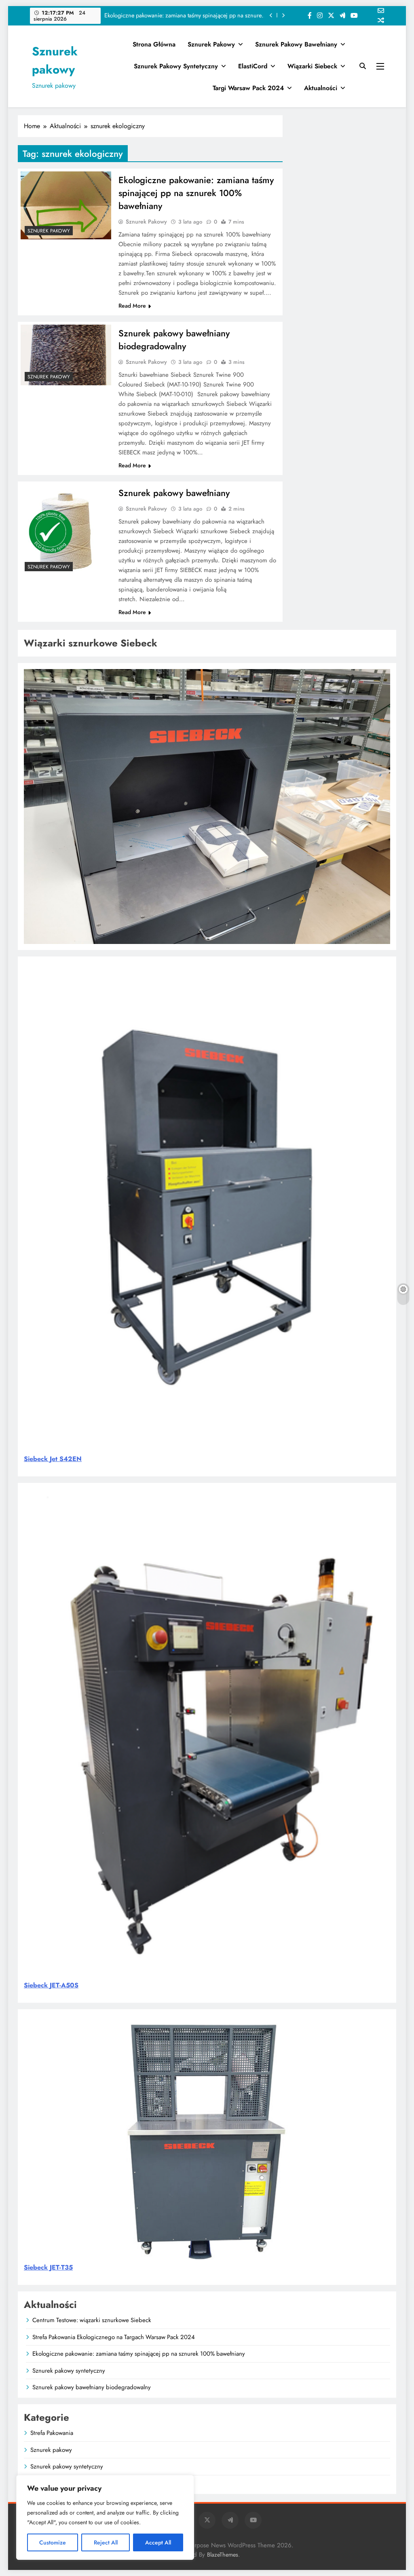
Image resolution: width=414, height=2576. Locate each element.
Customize (53, 2542)
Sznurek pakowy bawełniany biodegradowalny (174, 340)
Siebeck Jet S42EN (53, 1459)
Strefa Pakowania (52, 2433)
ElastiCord (253, 66)
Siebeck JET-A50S (51, 1985)
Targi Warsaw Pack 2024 (248, 88)
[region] (105, 2517)
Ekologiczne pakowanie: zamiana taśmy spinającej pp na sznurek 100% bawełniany (196, 193)
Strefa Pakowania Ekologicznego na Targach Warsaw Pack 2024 (114, 2337)
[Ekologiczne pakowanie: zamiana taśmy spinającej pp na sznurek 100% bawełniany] (66, 205)
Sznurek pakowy (211, 44)
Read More (132, 306)
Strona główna (154, 44)
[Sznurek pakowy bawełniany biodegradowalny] (66, 355)
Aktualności (321, 88)
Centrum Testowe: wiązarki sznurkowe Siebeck (92, 2320)
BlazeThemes (223, 2555)
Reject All (106, 2542)
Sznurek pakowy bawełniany (296, 44)
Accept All (158, 2542)
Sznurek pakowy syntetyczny (230, 15)
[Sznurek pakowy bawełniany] (66, 530)
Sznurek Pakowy (146, 222)
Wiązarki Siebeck (312, 66)
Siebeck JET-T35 (48, 2267)
